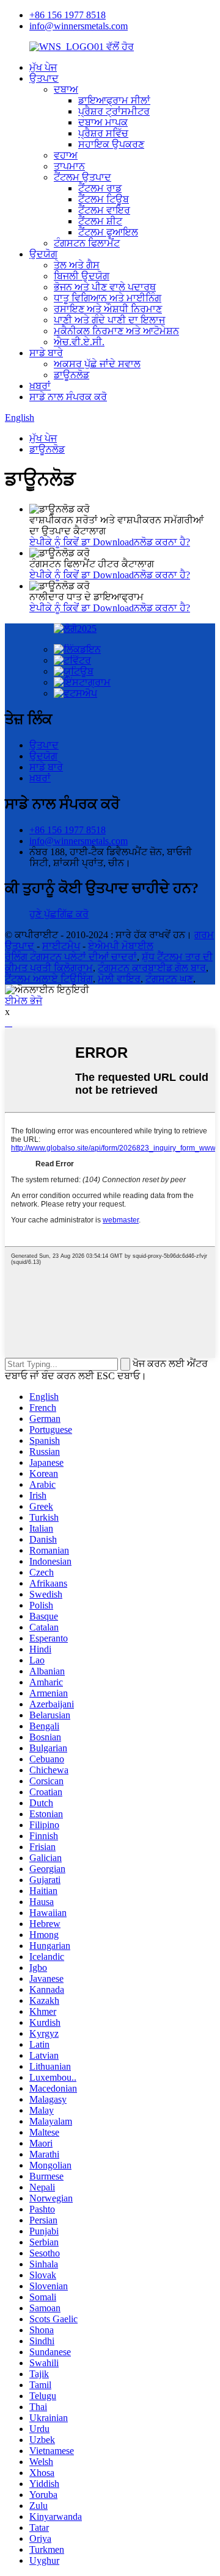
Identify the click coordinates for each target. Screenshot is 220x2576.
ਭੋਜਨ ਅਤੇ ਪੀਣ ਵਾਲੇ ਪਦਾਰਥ (105, 287)
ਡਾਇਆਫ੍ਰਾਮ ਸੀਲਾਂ (114, 100)
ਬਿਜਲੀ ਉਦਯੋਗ (82, 276)
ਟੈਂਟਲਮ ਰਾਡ (100, 188)
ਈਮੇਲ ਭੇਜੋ (24, 1001)
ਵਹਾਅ (66, 155)
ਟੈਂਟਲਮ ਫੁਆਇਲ (108, 232)
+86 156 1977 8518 (68, 15)
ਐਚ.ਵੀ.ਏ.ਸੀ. (79, 342)
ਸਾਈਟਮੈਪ (61, 946)
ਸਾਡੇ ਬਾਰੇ (46, 353)
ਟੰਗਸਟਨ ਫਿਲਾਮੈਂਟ (87, 243)
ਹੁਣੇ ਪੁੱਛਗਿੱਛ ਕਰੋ (59, 914)
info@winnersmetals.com (79, 26)
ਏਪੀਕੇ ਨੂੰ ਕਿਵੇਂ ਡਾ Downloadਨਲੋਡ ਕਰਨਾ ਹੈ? (110, 542)
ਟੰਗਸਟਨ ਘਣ (169, 979)
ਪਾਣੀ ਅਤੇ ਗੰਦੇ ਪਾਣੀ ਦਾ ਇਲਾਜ (109, 320)
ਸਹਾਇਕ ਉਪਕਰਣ (111, 144)
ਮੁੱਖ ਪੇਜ (43, 67)
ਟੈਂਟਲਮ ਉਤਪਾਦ (82, 177)
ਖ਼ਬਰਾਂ (40, 386)
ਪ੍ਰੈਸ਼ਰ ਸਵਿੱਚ (103, 133)
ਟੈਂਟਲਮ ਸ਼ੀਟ (100, 221)
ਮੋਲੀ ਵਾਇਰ (119, 979)
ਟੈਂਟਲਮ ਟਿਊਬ (104, 199)
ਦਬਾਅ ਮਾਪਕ (103, 122)
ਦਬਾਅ (66, 89)
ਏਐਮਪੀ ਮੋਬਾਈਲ (121, 946)
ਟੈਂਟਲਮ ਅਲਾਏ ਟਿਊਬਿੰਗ (49, 979)
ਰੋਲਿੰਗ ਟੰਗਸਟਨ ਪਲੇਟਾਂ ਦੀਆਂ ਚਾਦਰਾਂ (71, 957)
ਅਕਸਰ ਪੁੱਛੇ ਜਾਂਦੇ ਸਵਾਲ (97, 364)
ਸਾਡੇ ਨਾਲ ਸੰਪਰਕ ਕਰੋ (68, 397)
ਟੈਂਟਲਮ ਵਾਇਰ (104, 210)
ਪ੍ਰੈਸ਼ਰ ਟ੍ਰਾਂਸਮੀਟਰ (114, 111)
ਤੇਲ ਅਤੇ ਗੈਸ (77, 265)
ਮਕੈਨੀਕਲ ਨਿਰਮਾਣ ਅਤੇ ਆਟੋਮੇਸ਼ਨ (116, 331)
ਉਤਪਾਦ (44, 78)
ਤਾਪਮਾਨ (69, 166)
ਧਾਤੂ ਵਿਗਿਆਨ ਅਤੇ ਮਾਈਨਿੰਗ (108, 298)
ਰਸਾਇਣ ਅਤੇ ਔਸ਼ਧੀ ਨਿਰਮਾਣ (108, 309)
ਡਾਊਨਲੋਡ (71, 375)
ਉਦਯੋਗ (43, 254)
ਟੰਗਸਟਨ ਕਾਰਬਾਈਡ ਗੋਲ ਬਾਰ (152, 968)
